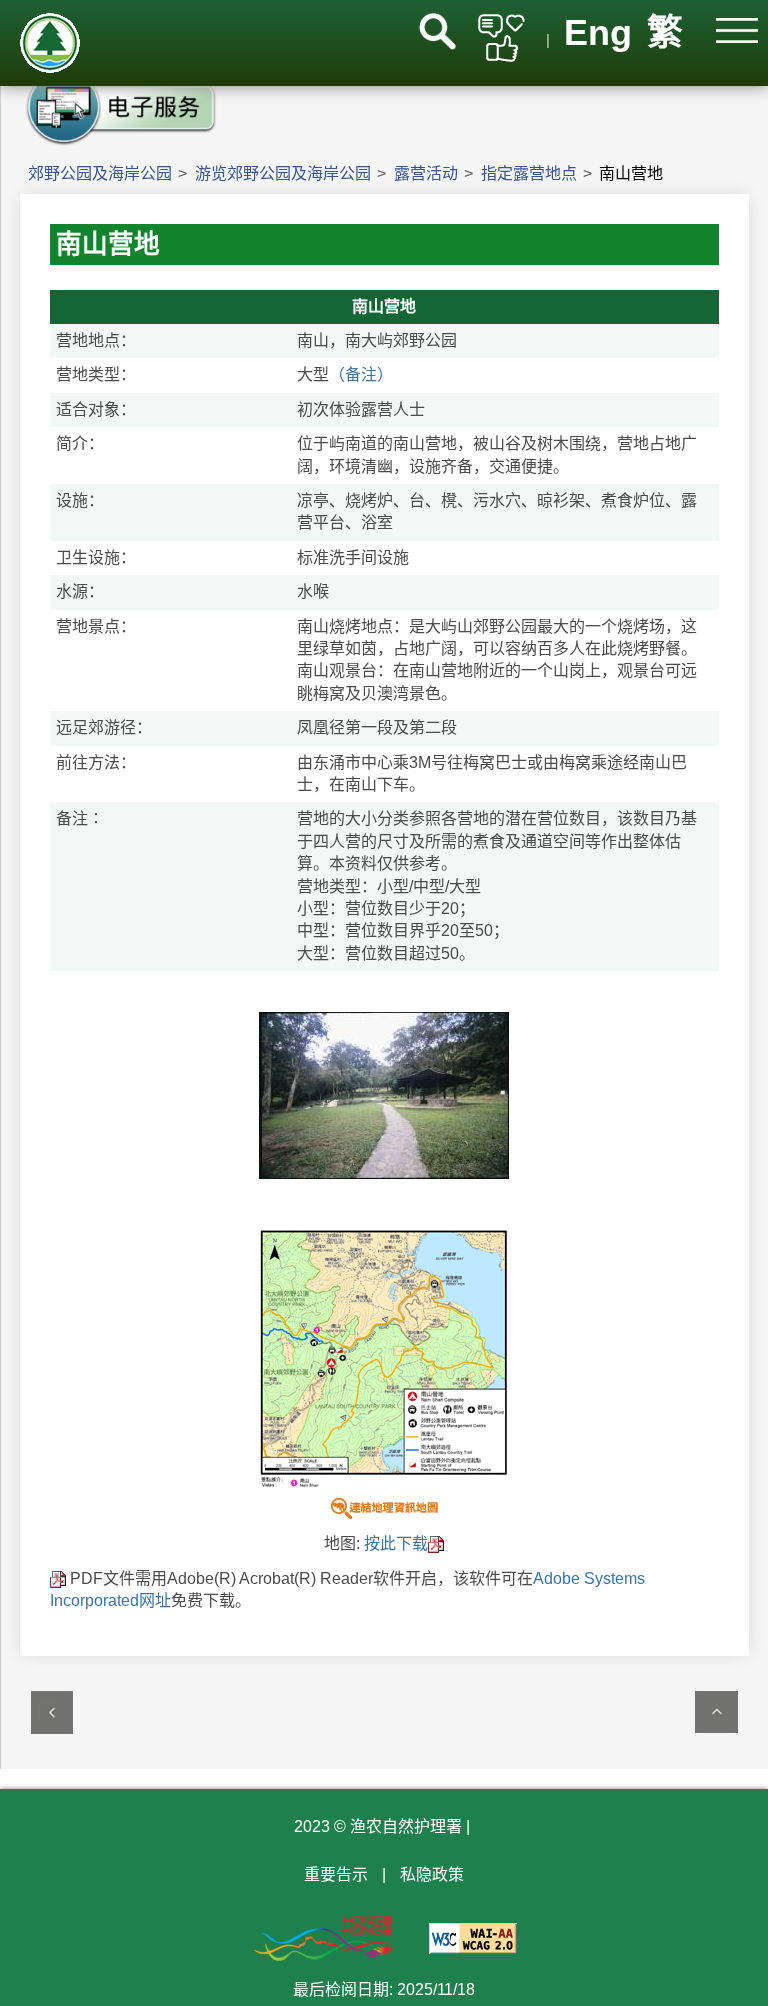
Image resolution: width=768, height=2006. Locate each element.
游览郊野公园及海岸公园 (283, 173)
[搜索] (437, 31)
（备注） (361, 374)
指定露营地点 (529, 173)
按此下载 (396, 1543)
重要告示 (336, 1874)
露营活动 (426, 173)
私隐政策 (432, 1874)
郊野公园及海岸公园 (100, 173)
